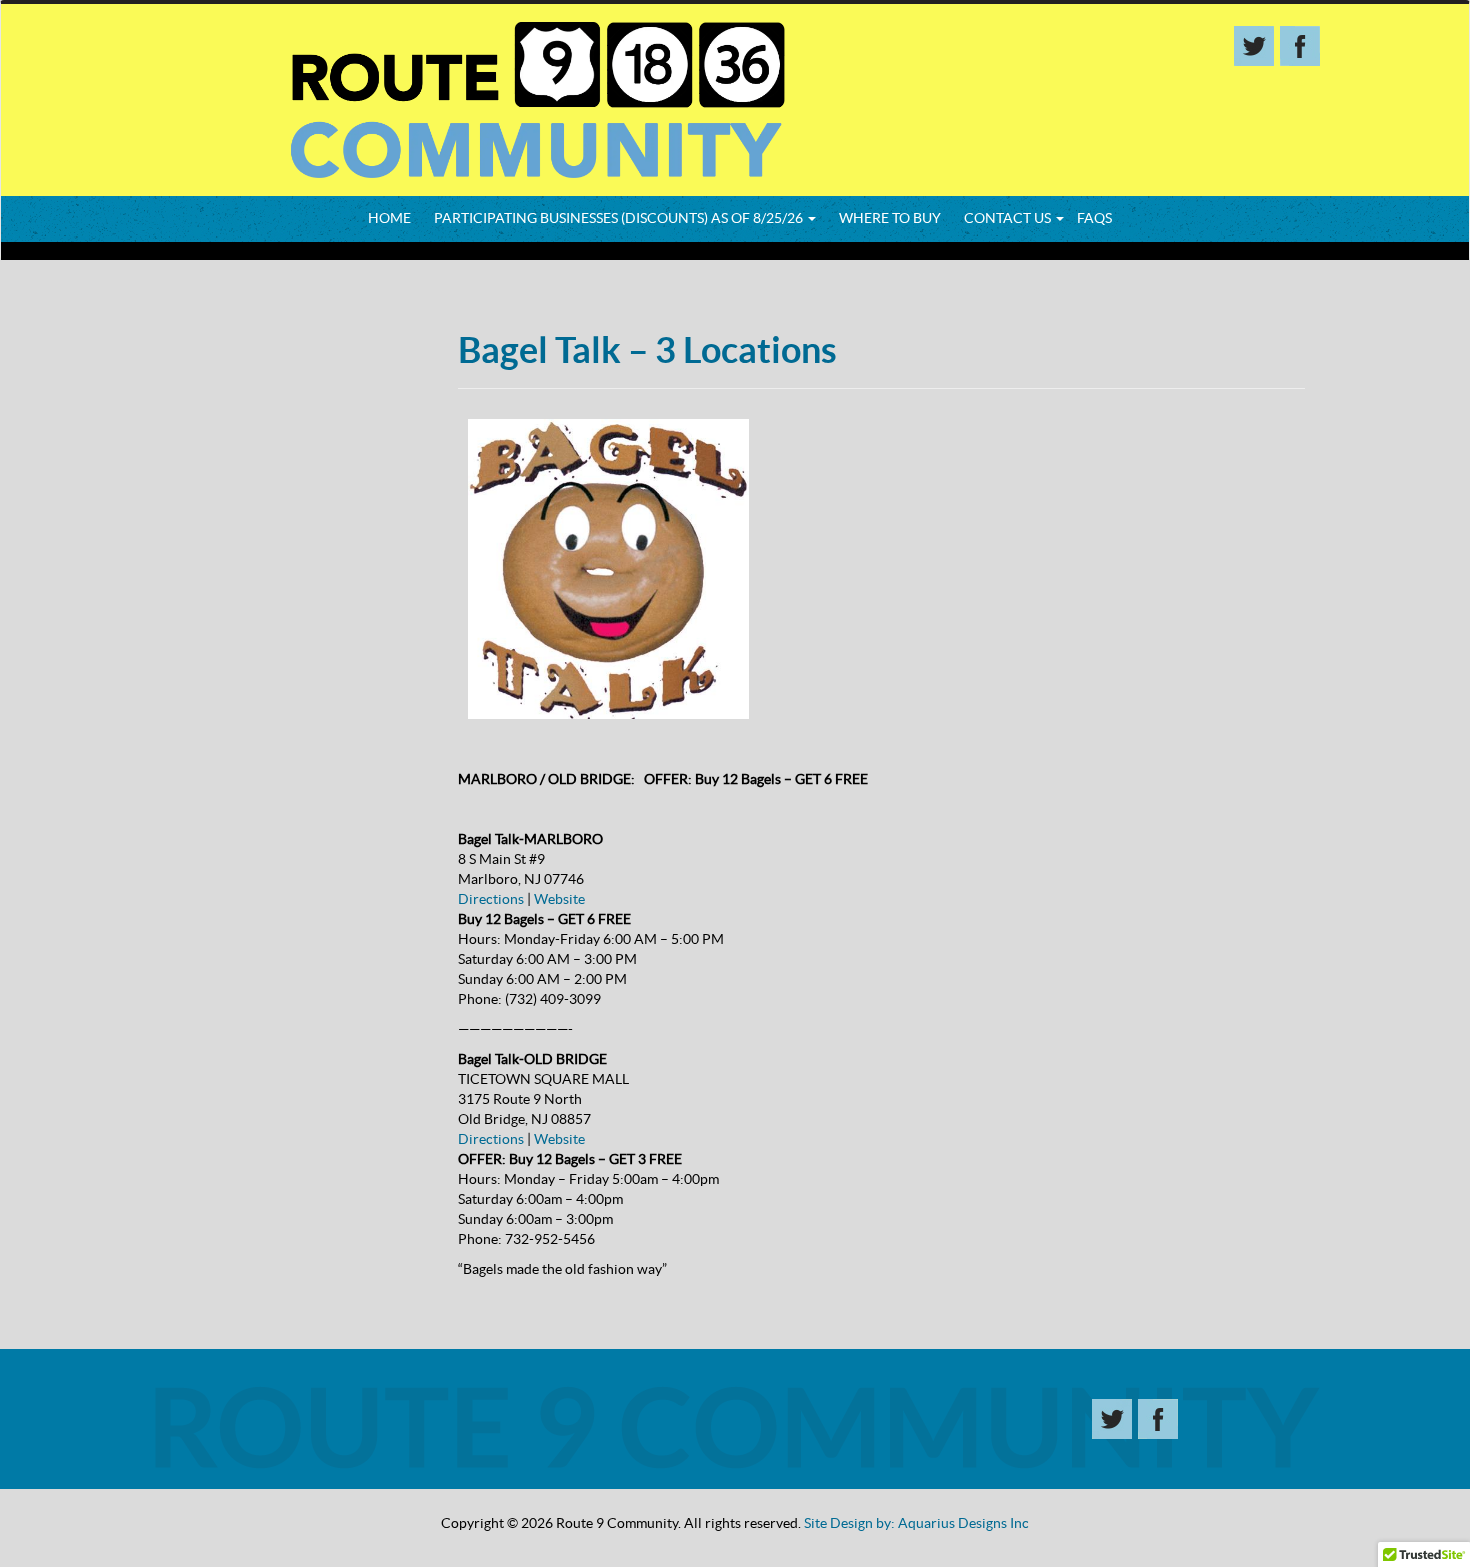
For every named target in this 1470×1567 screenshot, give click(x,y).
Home (389, 218)
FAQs (1094, 218)
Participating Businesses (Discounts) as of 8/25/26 (620, 218)
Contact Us (1009, 218)
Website (559, 899)
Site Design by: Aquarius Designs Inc (916, 1523)
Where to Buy (890, 218)
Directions (491, 899)
